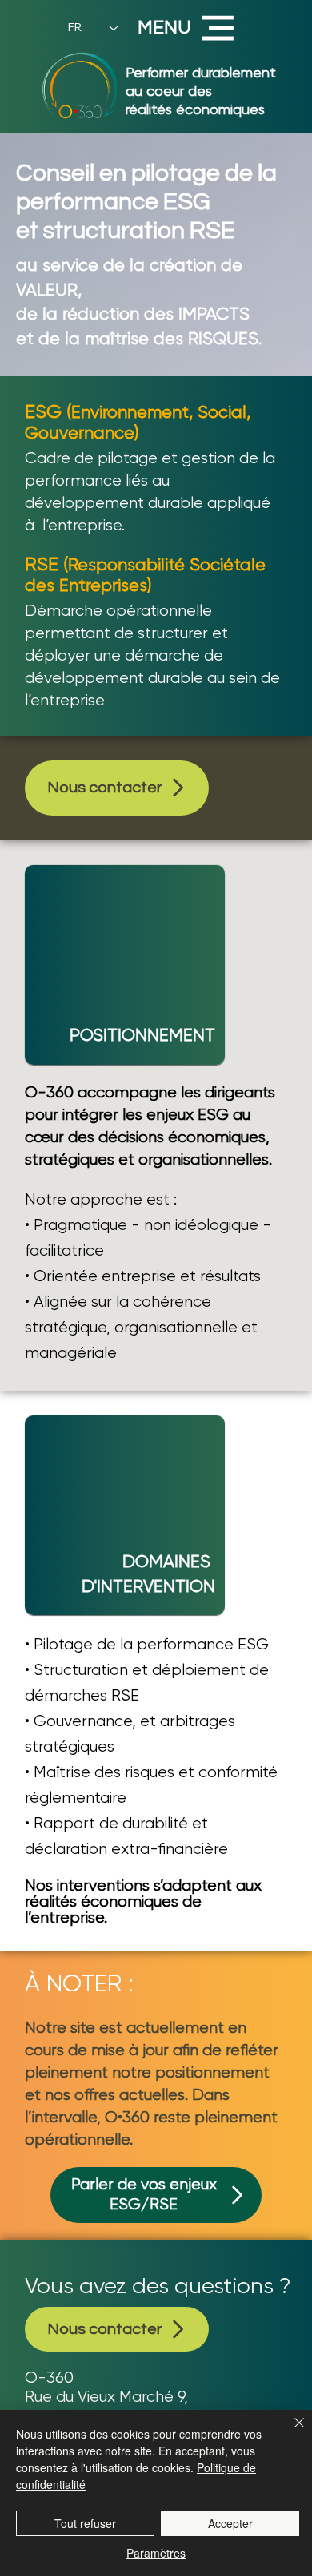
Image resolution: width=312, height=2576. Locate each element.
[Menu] (218, 28)
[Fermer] (290, 2432)
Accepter (230, 2523)
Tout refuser (85, 2523)
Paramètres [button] (156, 2553)
